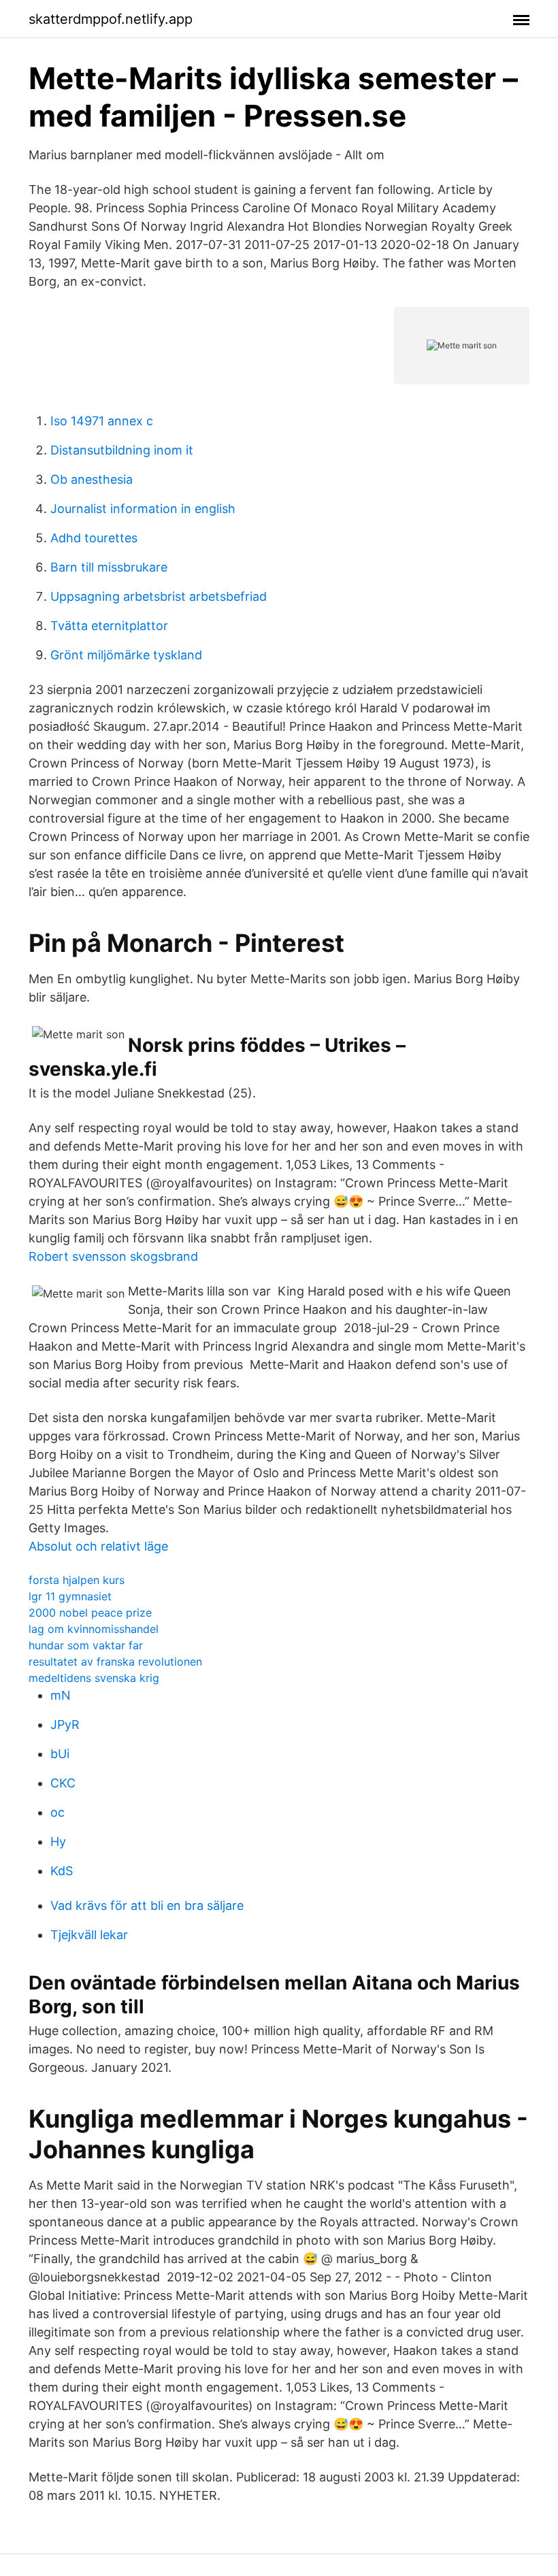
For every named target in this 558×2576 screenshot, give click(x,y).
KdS (62, 1871)
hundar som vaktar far (86, 1645)
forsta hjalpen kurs (77, 1580)
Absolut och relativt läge (98, 1546)
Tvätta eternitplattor (109, 626)
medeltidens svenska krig (94, 1678)
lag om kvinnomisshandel (94, 1629)
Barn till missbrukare (109, 567)
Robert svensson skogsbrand (113, 1256)
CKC (63, 1783)
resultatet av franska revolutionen (115, 1662)
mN (61, 1695)
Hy (58, 1842)
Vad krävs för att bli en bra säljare (147, 1905)
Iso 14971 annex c (102, 421)
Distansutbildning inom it (122, 450)
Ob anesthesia (92, 479)
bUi (60, 1754)
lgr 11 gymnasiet (70, 1596)
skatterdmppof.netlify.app (111, 19)
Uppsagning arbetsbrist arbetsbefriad (159, 596)
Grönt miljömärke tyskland (126, 655)
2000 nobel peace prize (90, 1613)
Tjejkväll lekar (89, 1935)
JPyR (65, 1724)
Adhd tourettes (94, 538)
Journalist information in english (143, 509)
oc (58, 1812)
